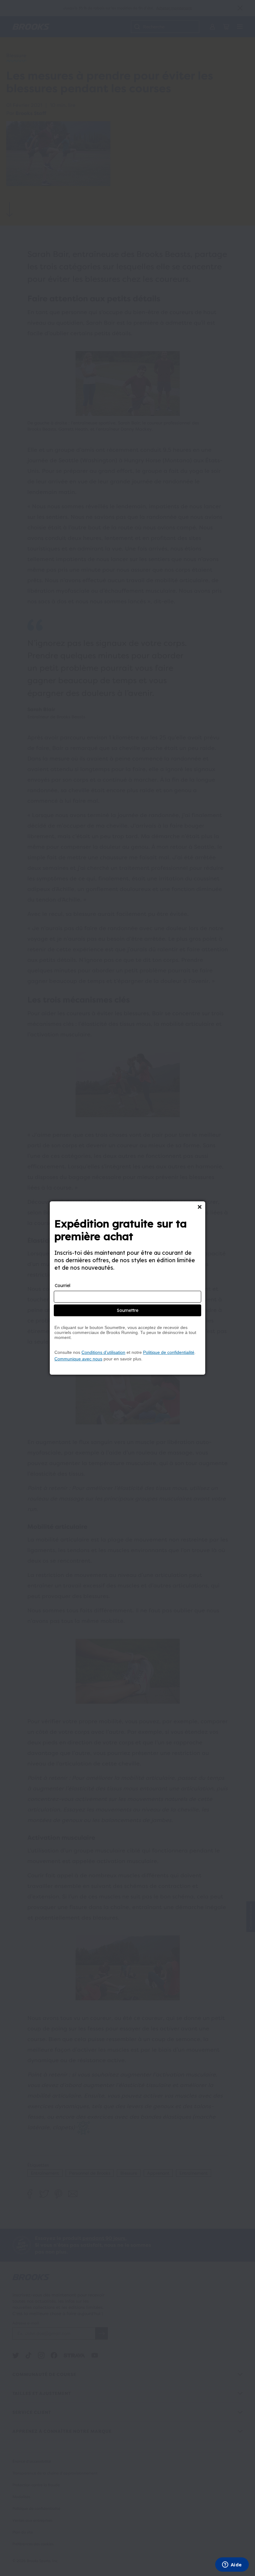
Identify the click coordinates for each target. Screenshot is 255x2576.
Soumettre (128, 1310)
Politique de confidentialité (169, 1352)
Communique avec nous (78, 1359)
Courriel (63, 1286)
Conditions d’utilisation (103, 1352)
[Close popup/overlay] (200, 1207)
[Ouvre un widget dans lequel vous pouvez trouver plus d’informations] (232, 2565)
